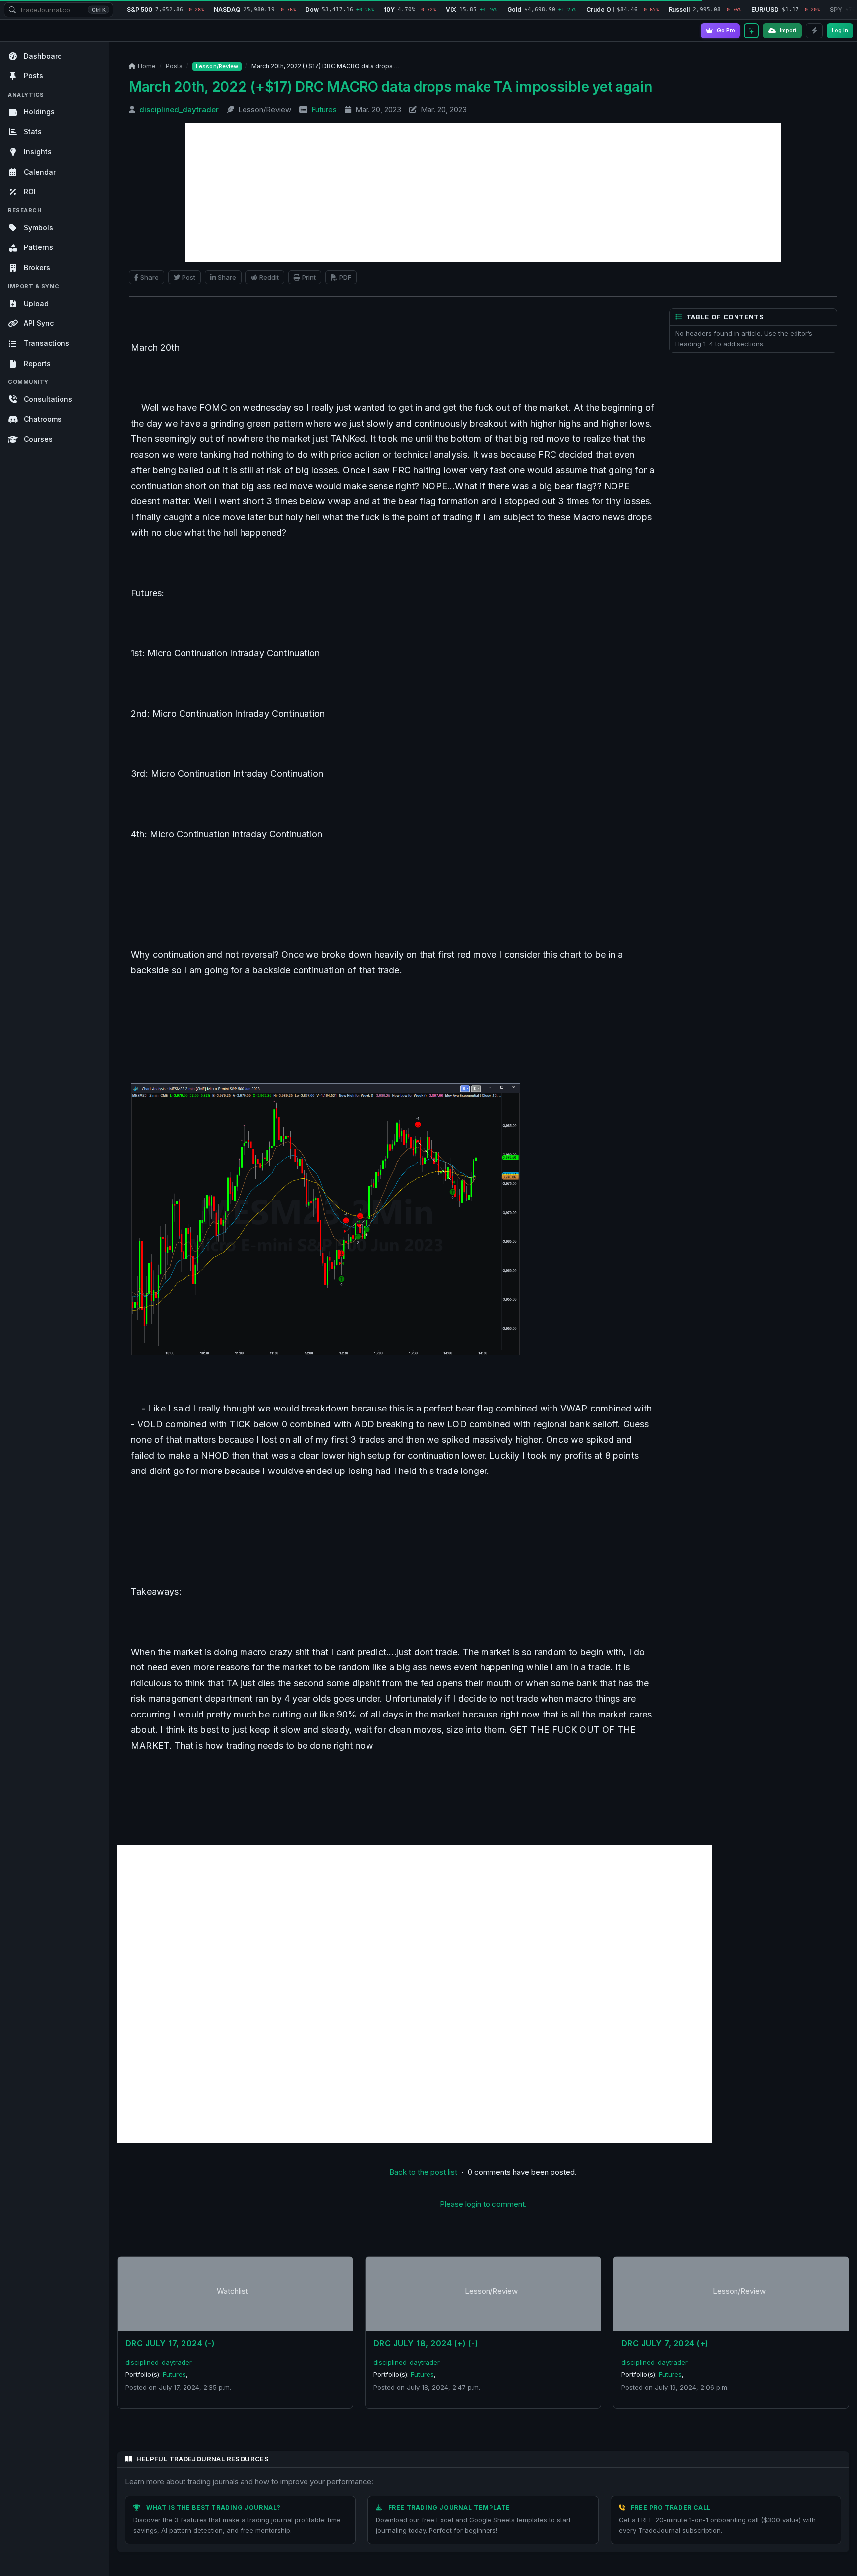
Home (147, 66)
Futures (324, 109)
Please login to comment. (483, 2204)
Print (309, 277)
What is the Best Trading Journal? (214, 2507)
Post (189, 277)
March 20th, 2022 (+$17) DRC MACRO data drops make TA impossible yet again (391, 87)
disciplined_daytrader (179, 109)
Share (150, 277)
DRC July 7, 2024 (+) (665, 2343)
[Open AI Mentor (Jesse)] (751, 31)
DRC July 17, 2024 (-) (170, 2343)
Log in (840, 30)
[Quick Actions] (814, 31)
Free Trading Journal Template (449, 2507)
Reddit (269, 277)
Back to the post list (423, 2172)
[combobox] (59, 10)
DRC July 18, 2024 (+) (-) (426, 2343)
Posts (174, 66)
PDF (345, 277)
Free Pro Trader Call (671, 2507)
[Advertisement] (483, 193)
